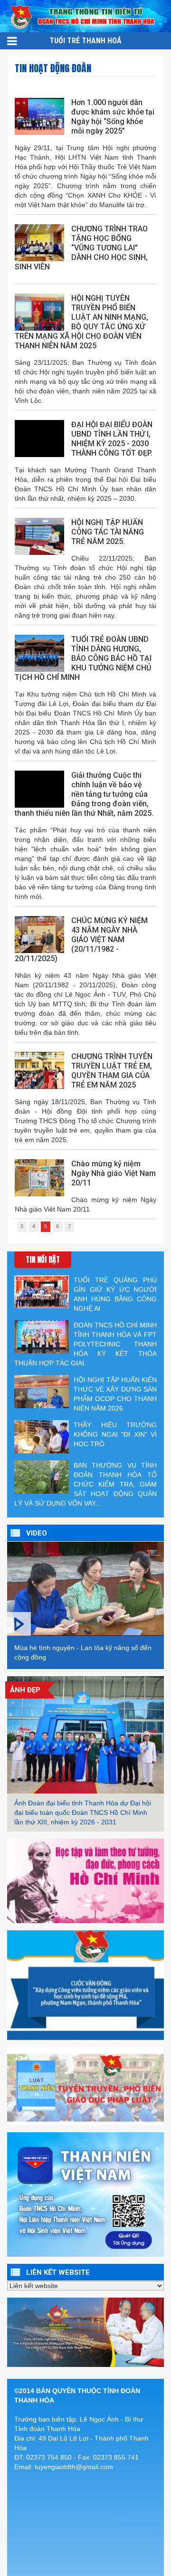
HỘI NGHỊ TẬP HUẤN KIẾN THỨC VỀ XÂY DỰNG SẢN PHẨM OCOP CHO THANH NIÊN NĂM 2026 (115, 1394)
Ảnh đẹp (25, 1690)
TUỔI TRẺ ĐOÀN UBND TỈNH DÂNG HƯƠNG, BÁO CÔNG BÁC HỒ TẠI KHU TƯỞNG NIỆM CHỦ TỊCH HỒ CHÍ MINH (83, 658)
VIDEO (37, 1533)
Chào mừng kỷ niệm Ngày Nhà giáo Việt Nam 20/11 (114, 1173)
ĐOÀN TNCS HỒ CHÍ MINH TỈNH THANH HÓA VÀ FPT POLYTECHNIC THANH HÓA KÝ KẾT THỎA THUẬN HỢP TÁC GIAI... (85, 1344)
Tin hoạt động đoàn (53, 68)
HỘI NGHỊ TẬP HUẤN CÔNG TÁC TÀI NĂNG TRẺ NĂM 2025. (108, 532)
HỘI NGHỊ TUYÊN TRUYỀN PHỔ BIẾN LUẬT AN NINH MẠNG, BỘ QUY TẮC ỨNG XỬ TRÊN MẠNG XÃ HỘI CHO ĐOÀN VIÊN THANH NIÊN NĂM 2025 (81, 322)
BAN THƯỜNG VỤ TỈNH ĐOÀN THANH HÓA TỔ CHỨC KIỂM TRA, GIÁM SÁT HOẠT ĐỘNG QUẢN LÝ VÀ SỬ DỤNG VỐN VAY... (85, 1484)
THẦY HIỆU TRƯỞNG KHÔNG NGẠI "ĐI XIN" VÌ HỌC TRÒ (115, 1434)
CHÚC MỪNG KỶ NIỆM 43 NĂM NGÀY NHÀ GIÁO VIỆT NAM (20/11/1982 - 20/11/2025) (81, 940)
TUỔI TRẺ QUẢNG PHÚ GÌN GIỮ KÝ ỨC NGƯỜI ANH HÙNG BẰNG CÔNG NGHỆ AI (115, 1294)
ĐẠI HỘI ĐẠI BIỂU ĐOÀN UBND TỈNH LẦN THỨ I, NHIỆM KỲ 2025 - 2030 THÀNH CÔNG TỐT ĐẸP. (112, 439)
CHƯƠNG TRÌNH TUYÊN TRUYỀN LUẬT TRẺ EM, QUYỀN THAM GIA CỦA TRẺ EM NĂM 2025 (112, 1071)
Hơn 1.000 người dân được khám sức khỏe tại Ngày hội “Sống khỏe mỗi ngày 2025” (113, 117)
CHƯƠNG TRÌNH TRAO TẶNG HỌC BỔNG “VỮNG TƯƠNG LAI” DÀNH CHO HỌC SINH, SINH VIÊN (81, 248)
